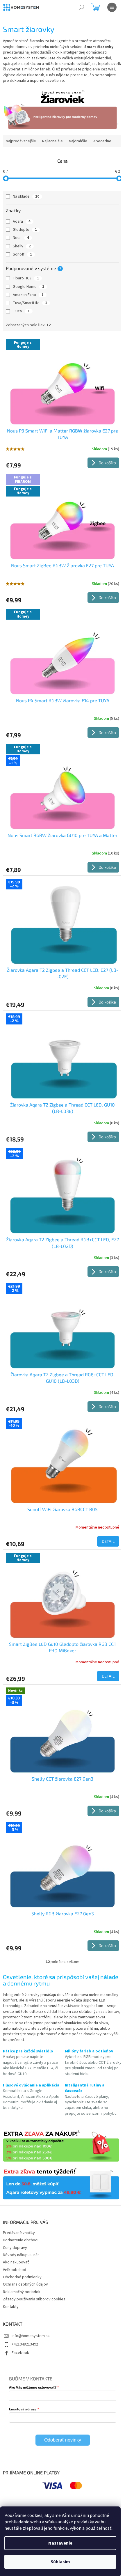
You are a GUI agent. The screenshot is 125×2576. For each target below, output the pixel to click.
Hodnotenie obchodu (21, 2240)
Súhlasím (60, 2562)
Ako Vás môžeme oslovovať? (33, 2387)
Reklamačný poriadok (22, 2292)
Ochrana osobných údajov (25, 2284)
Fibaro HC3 (26, 278)
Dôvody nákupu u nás (21, 2255)
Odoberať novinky (63, 2440)
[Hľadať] (81, 7)
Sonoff (22, 254)
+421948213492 (25, 2344)
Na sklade (26, 196)
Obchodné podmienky (22, 2277)
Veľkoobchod (15, 2270)
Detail (108, 1541)
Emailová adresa (23, 2409)
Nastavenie (60, 2543)
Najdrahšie (78, 141)
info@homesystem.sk (31, 2336)
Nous (21, 238)
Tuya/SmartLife (30, 303)
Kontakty (11, 2307)
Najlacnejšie (52, 141)
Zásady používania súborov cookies (34, 2299)
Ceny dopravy (15, 2248)
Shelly (22, 246)
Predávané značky (19, 2233)
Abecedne (102, 141)
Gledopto (25, 230)
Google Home (28, 287)
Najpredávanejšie (21, 141)
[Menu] (112, 7)
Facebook (20, 2353)
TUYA (21, 311)
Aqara (22, 221)
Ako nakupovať (16, 2262)
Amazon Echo (28, 295)
